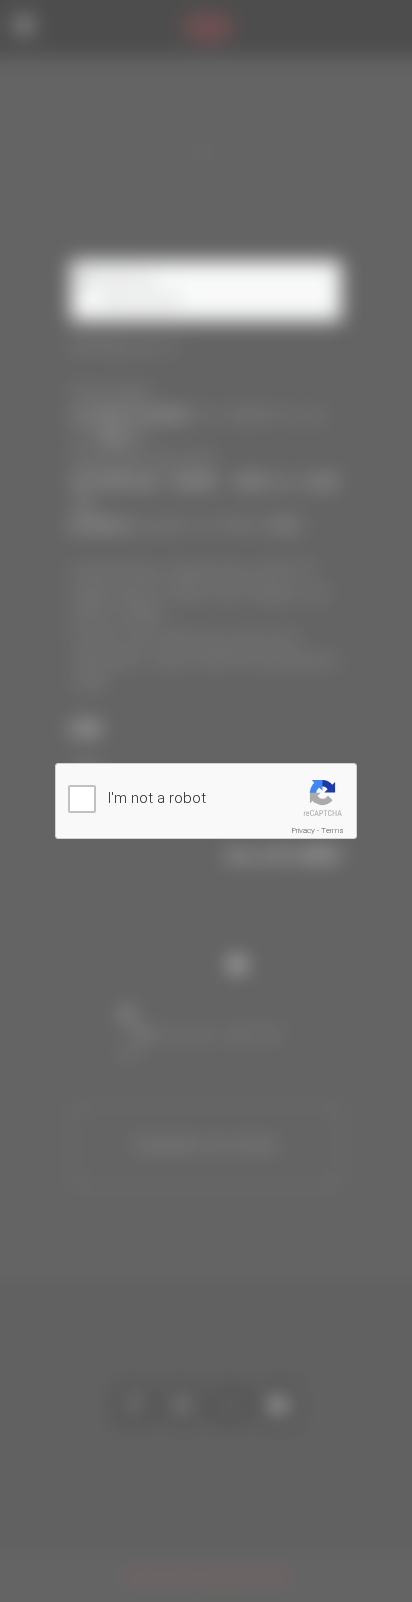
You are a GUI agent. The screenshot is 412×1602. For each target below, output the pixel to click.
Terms (332, 830)
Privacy (303, 830)
